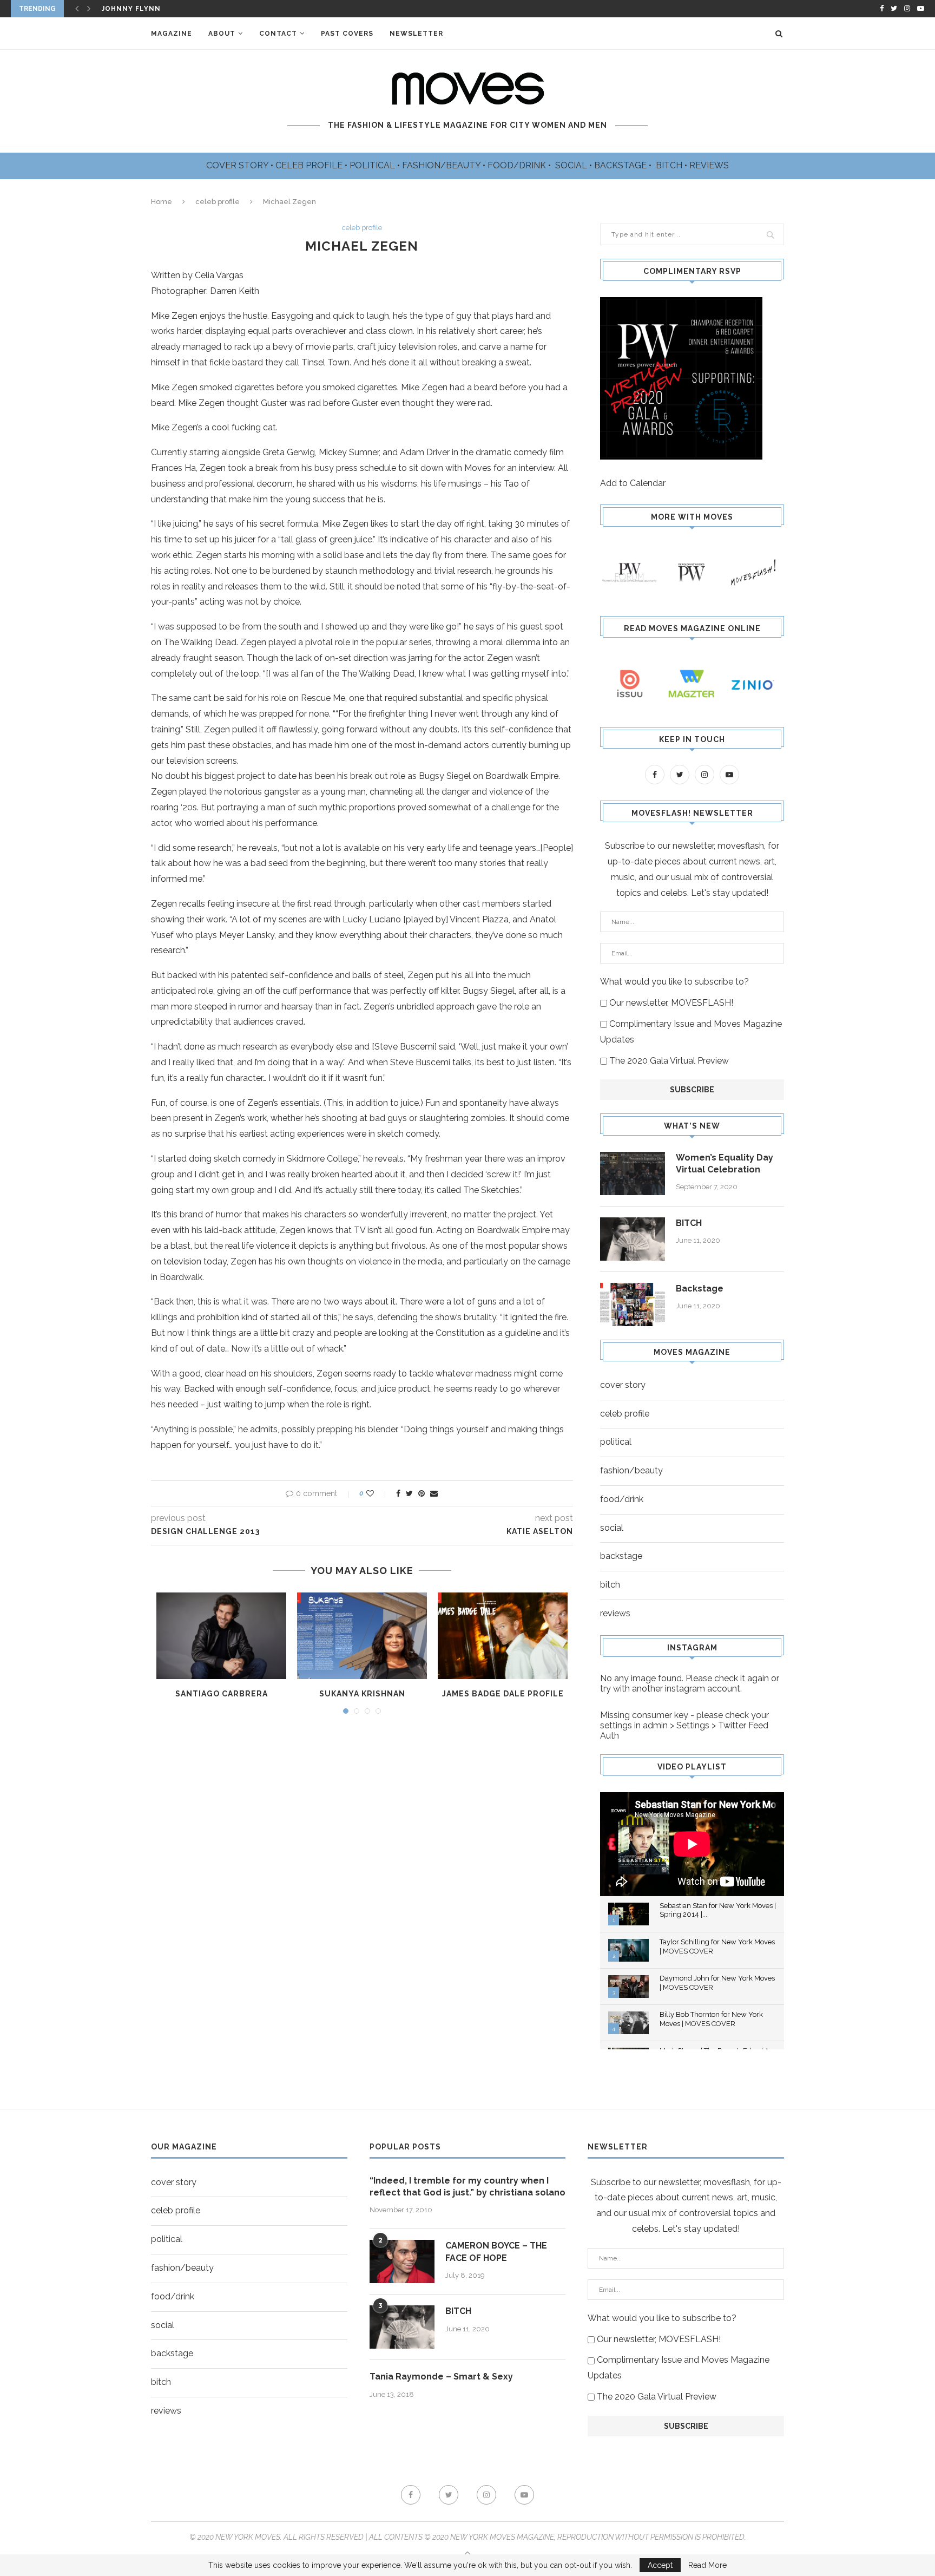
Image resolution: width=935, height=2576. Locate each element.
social (612, 1528)
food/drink (622, 1499)
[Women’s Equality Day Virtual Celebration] (633, 1174)
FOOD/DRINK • (520, 165)
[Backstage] (633, 1305)
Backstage (700, 1289)
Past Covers (347, 34)
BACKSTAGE (621, 165)
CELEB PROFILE (310, 165)
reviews (615, 1613)
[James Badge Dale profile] (503, 1636)
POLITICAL (373, 165)
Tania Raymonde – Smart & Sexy (441, 2377)
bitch (610, 1585)
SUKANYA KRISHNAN (362, 1694)
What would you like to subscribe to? (674, 982)
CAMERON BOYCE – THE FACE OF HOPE (496, 2251)
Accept (660, 2565)
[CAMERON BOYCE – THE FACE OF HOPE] (402, 2262)
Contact (278, 34)
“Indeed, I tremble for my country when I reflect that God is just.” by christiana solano (467, 2187)
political (616, 1442)
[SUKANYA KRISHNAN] (362, 1636)
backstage (621, 1556)
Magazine (172, 34)
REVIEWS (709, 165)
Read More (707, 2565)
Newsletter (416, 34)
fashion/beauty (631, 1470)
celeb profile (218, 202)
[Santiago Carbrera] (221, 1636)
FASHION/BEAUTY (442, 165)
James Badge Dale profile (503, 1694)
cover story (623, 1385)
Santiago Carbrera (222, 1694)
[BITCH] (633, 1239)
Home (162, 202)
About (222, 34)
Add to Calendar (633, 483)
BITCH (670, 165)
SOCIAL (572, 165)
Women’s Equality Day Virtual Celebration (725, 1164)
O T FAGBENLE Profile (147, 9)
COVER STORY (238, 165)
